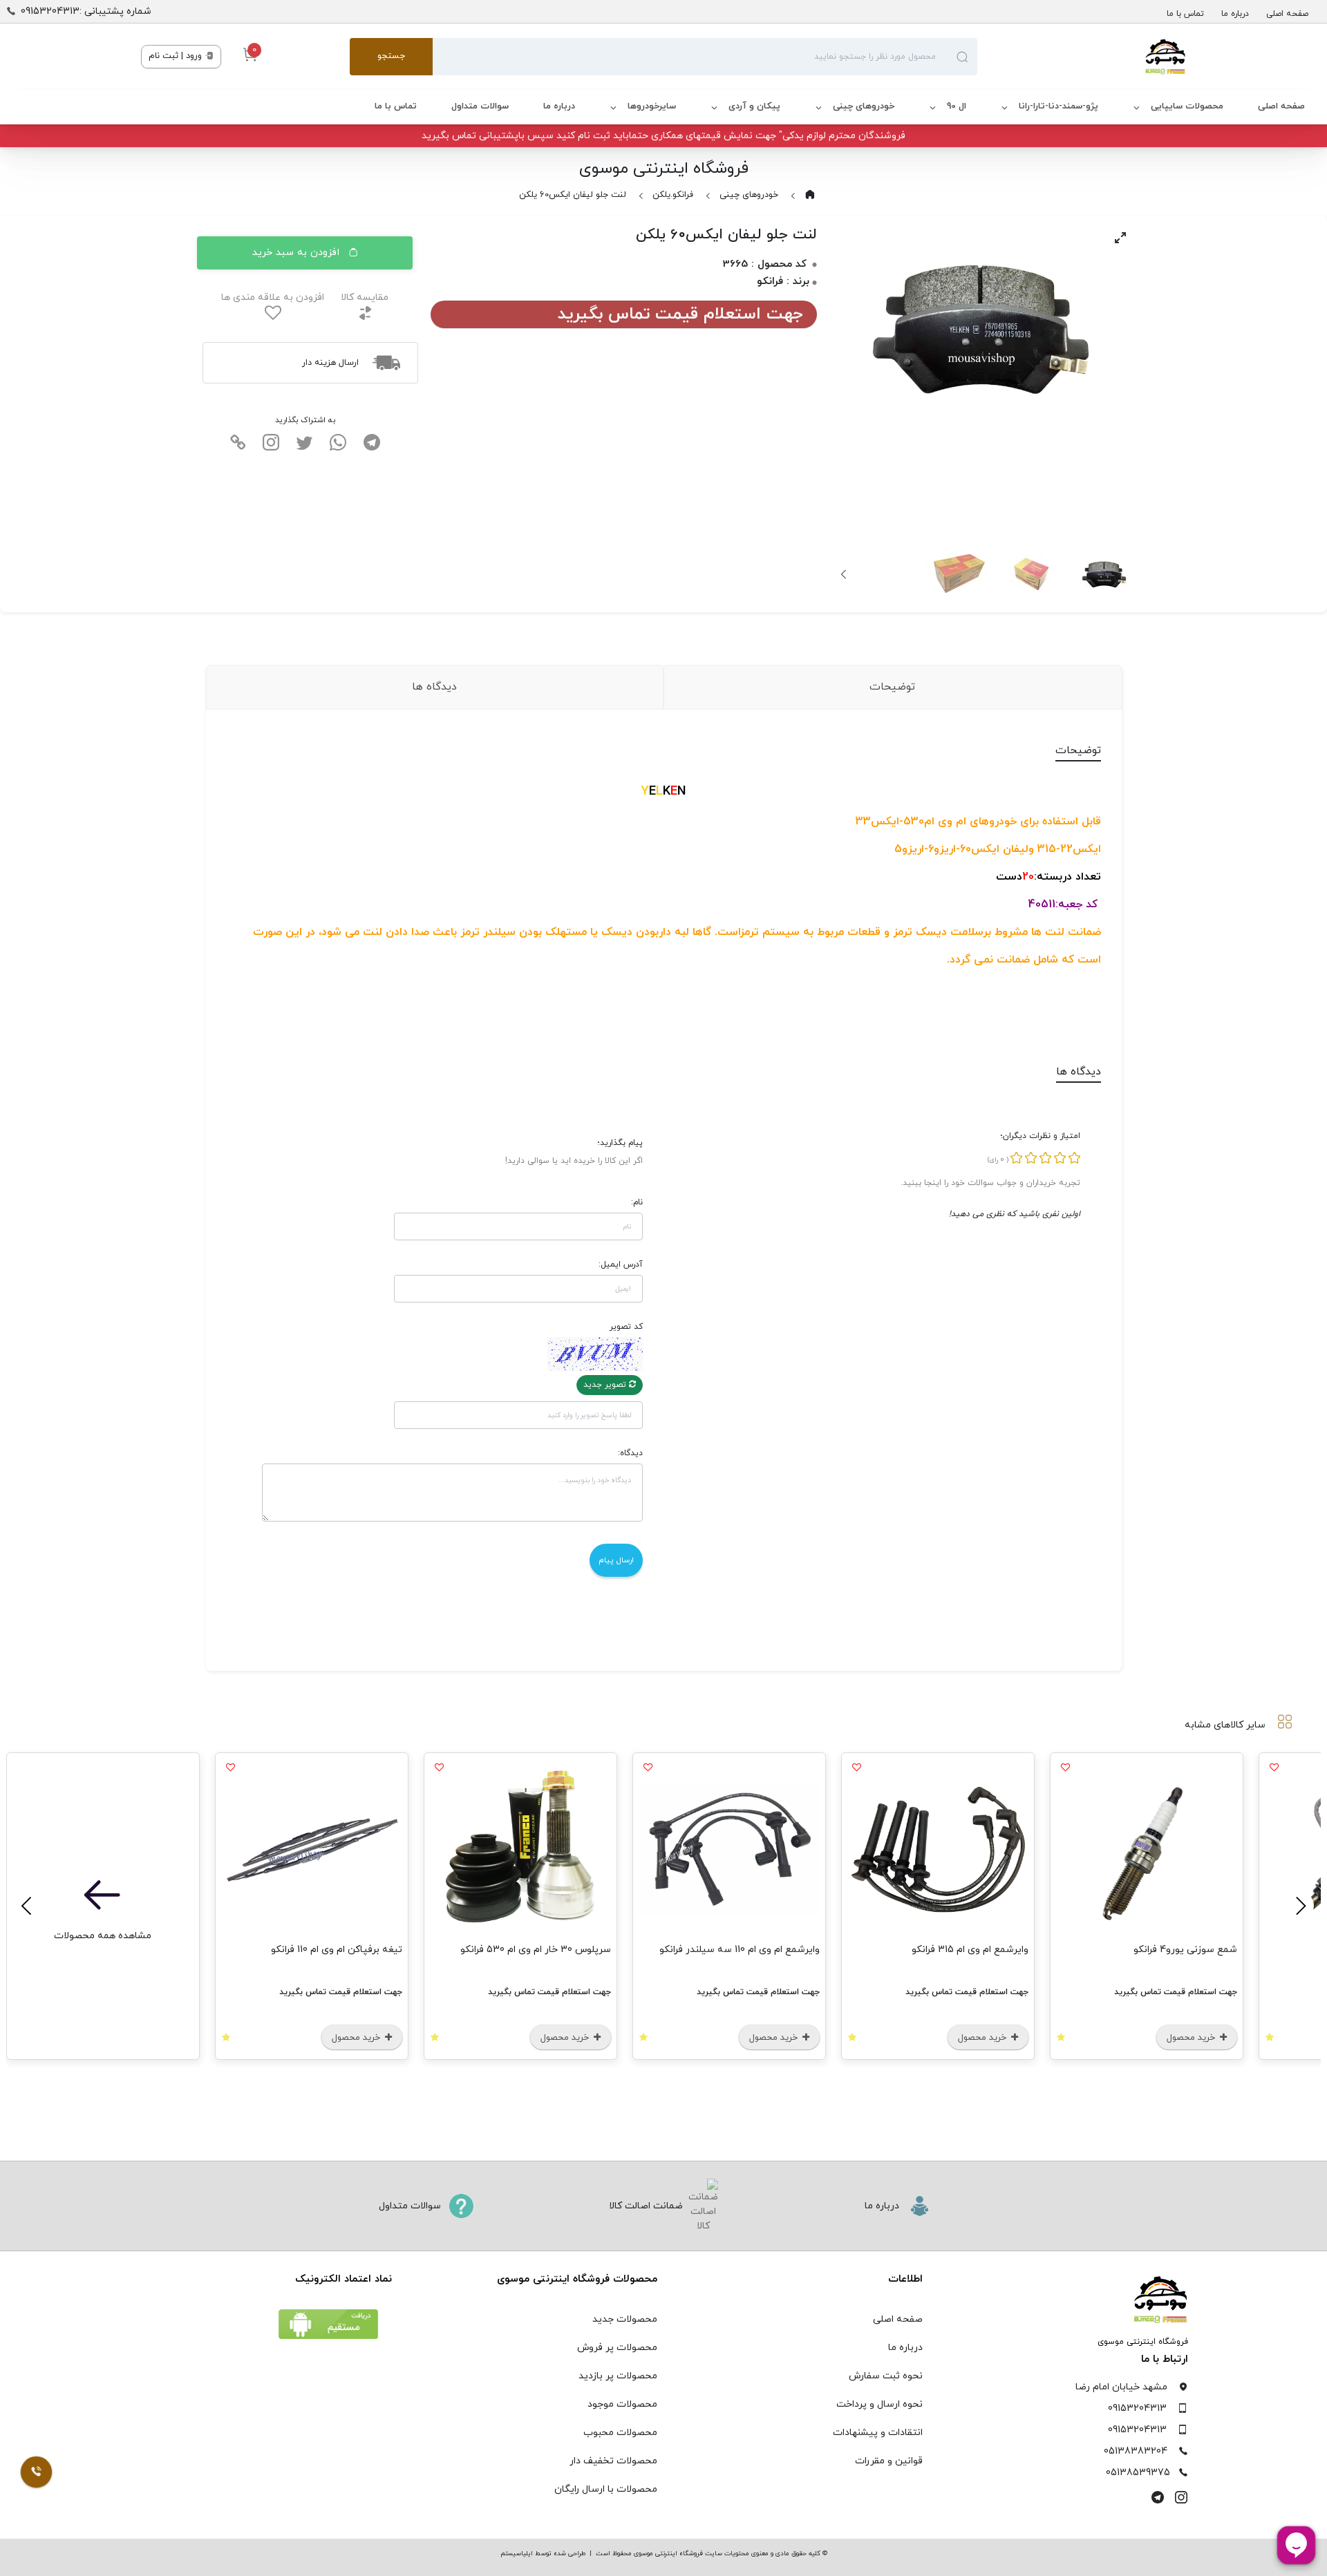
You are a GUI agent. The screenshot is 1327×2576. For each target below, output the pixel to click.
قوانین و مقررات (889, 2461)
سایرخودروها (652, 106)
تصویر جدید (606, 1385)
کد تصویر (626, 1327)
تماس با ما (1185, 14)
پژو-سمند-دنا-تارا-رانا (1058, 106)
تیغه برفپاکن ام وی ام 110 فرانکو (337, 1950)
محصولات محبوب (620, 2433)
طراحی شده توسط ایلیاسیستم (543, 2554)
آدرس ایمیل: (621, 1265)
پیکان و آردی (754, 106)
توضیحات (892, 687)
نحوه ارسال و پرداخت (879, 2404)
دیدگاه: (630, 1453)
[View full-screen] (1120, 238)
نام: (637, 1202)
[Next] (845, 574)
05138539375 (1138, 2473)
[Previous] (1299, 1906)
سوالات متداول (480, 106)
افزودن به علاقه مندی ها (273, 297)
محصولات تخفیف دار (613, 2461)
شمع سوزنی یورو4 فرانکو (1185, 1950)
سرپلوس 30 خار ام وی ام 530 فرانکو (536, 1950)
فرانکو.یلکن (673, 195)
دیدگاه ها (434, 687)
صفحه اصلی (1287, 14)
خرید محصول (1192, 2038)
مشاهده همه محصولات (103, 1936)
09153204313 (1137, 2408)
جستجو (391, 56)
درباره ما (1235, 14)
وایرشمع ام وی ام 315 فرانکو (970, 1950)
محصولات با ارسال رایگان (606, 2489)
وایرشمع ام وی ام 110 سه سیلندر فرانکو (740, 1950)
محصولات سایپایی (1187, 106)
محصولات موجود (622, 2404)
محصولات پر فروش (617, 2348)
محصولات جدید (625, 2319)
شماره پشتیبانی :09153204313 (86, 11)
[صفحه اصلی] (1082, 57)
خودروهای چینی (864, 106)
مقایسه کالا (365, 297)
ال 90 (957, 106)
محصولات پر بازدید (618, 2376)
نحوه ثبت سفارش (886, 2376)
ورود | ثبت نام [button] (177, 56)
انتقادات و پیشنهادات (878, 2433)
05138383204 (1136, 2451)
